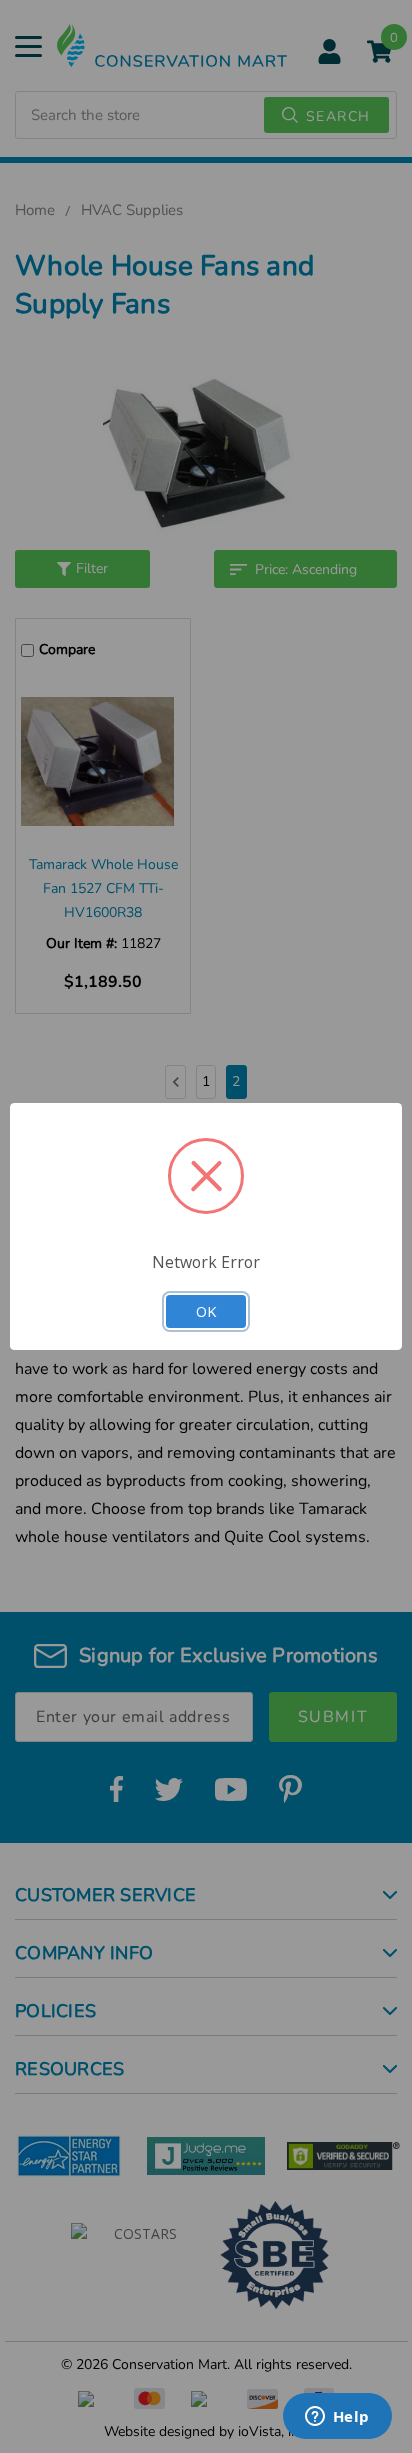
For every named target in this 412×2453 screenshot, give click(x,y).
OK (206, 1311)
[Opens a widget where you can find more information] (337, 2418)
